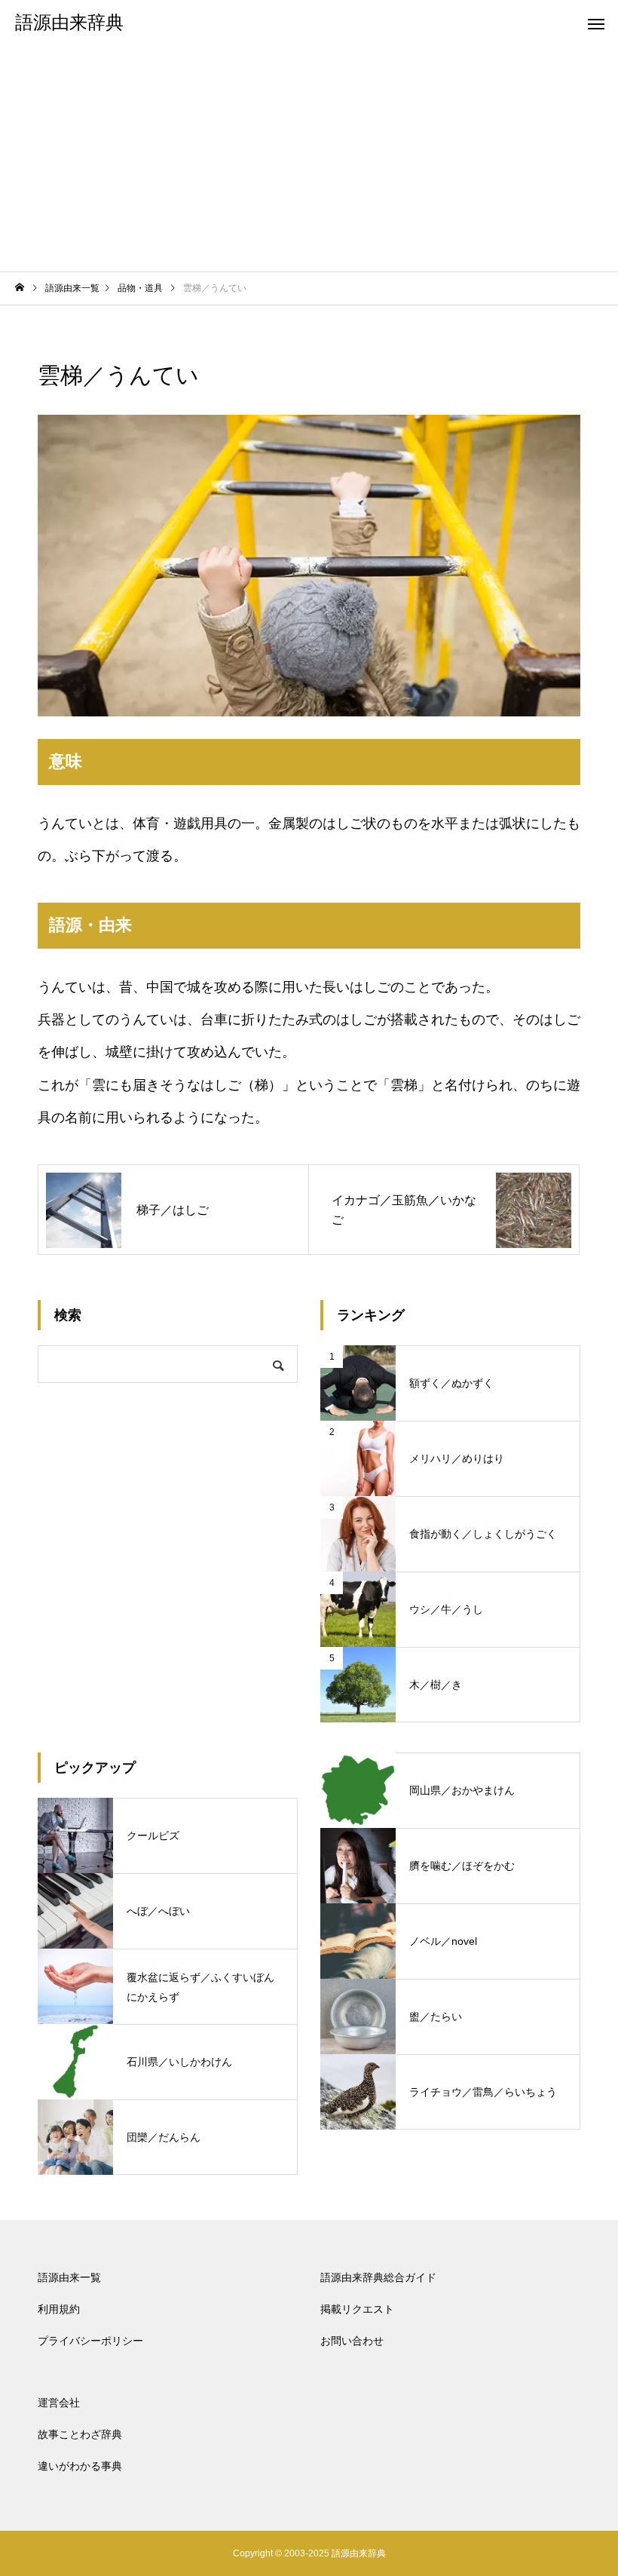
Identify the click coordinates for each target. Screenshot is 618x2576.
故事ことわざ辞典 (80, 2434)
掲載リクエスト (357, 2309)
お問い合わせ (352, 2341)
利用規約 (59, 2309)
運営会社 (59, 2403)
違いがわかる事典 (80, 2466)
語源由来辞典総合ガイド (378, 2277)
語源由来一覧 (69, 2277)
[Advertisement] (309, 158)
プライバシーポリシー (90, 2341)
